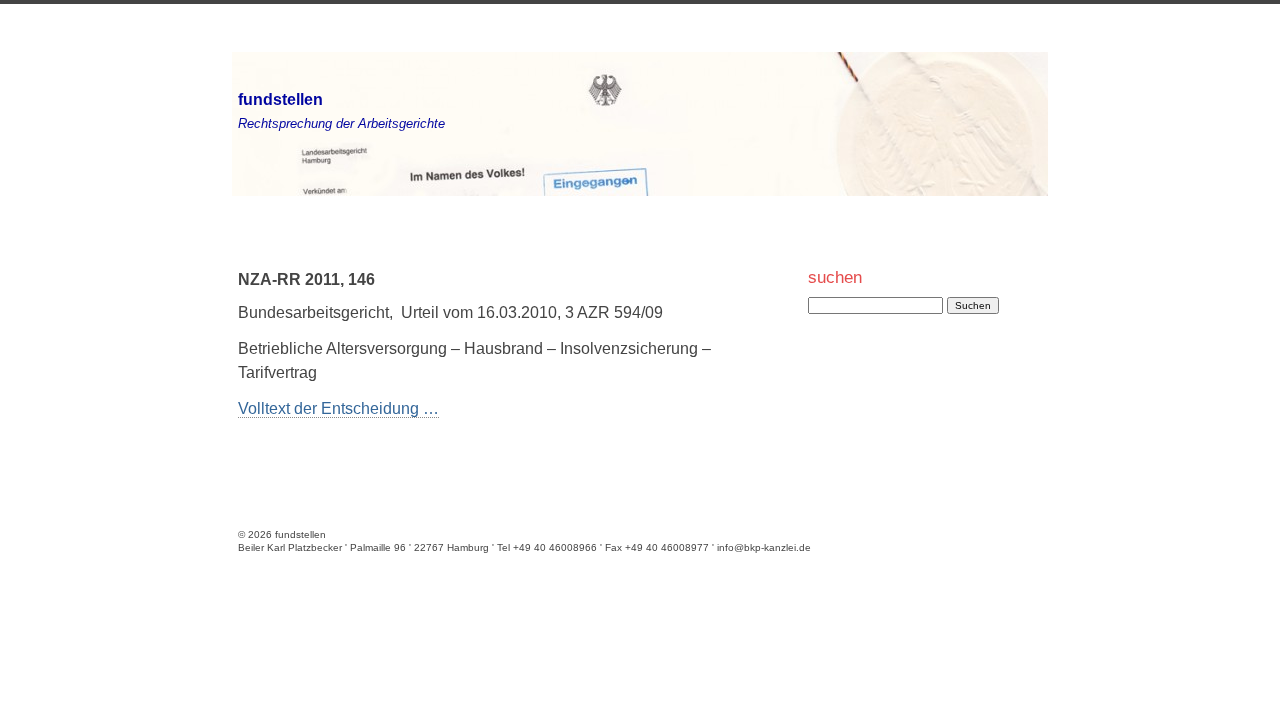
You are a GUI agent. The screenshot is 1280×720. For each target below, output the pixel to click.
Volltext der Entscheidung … (338, 408)
